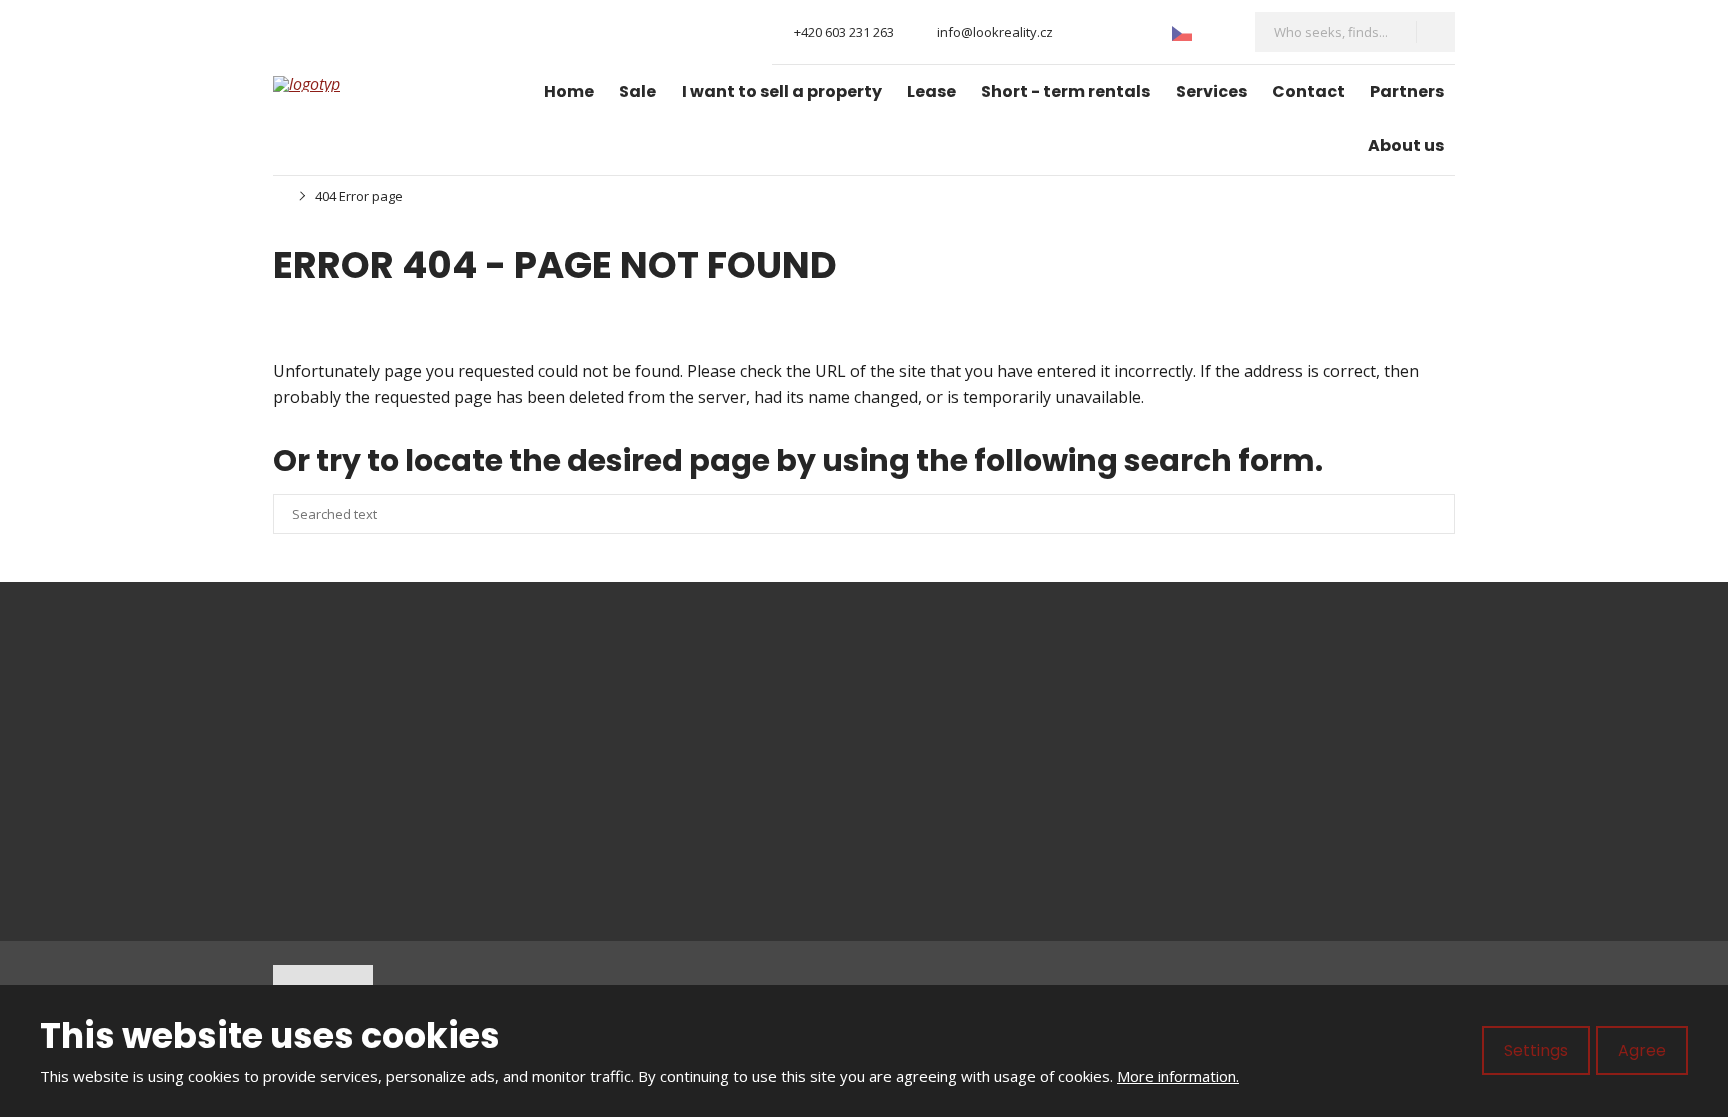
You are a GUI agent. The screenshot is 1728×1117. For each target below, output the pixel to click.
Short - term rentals (1065, 91)
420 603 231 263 (381, 749)
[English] (1216, 31)
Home (569, 91)
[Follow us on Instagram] (1117, 32)
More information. (1178, 1076)
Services (1211, 91)
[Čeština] (1182, 31)
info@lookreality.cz (402, 726)
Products (932, 726)
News (920, 795)
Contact (1308, 91)
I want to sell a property (782, 91)
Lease (931, 91)
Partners (1407, 91)
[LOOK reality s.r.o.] (279, 196)
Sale (637, 91)
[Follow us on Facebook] (1084, 32)
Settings (1536, 1050)
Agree (1642, 1050)
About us (1406, 145)
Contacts (932, 864)
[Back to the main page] (348, 84)
